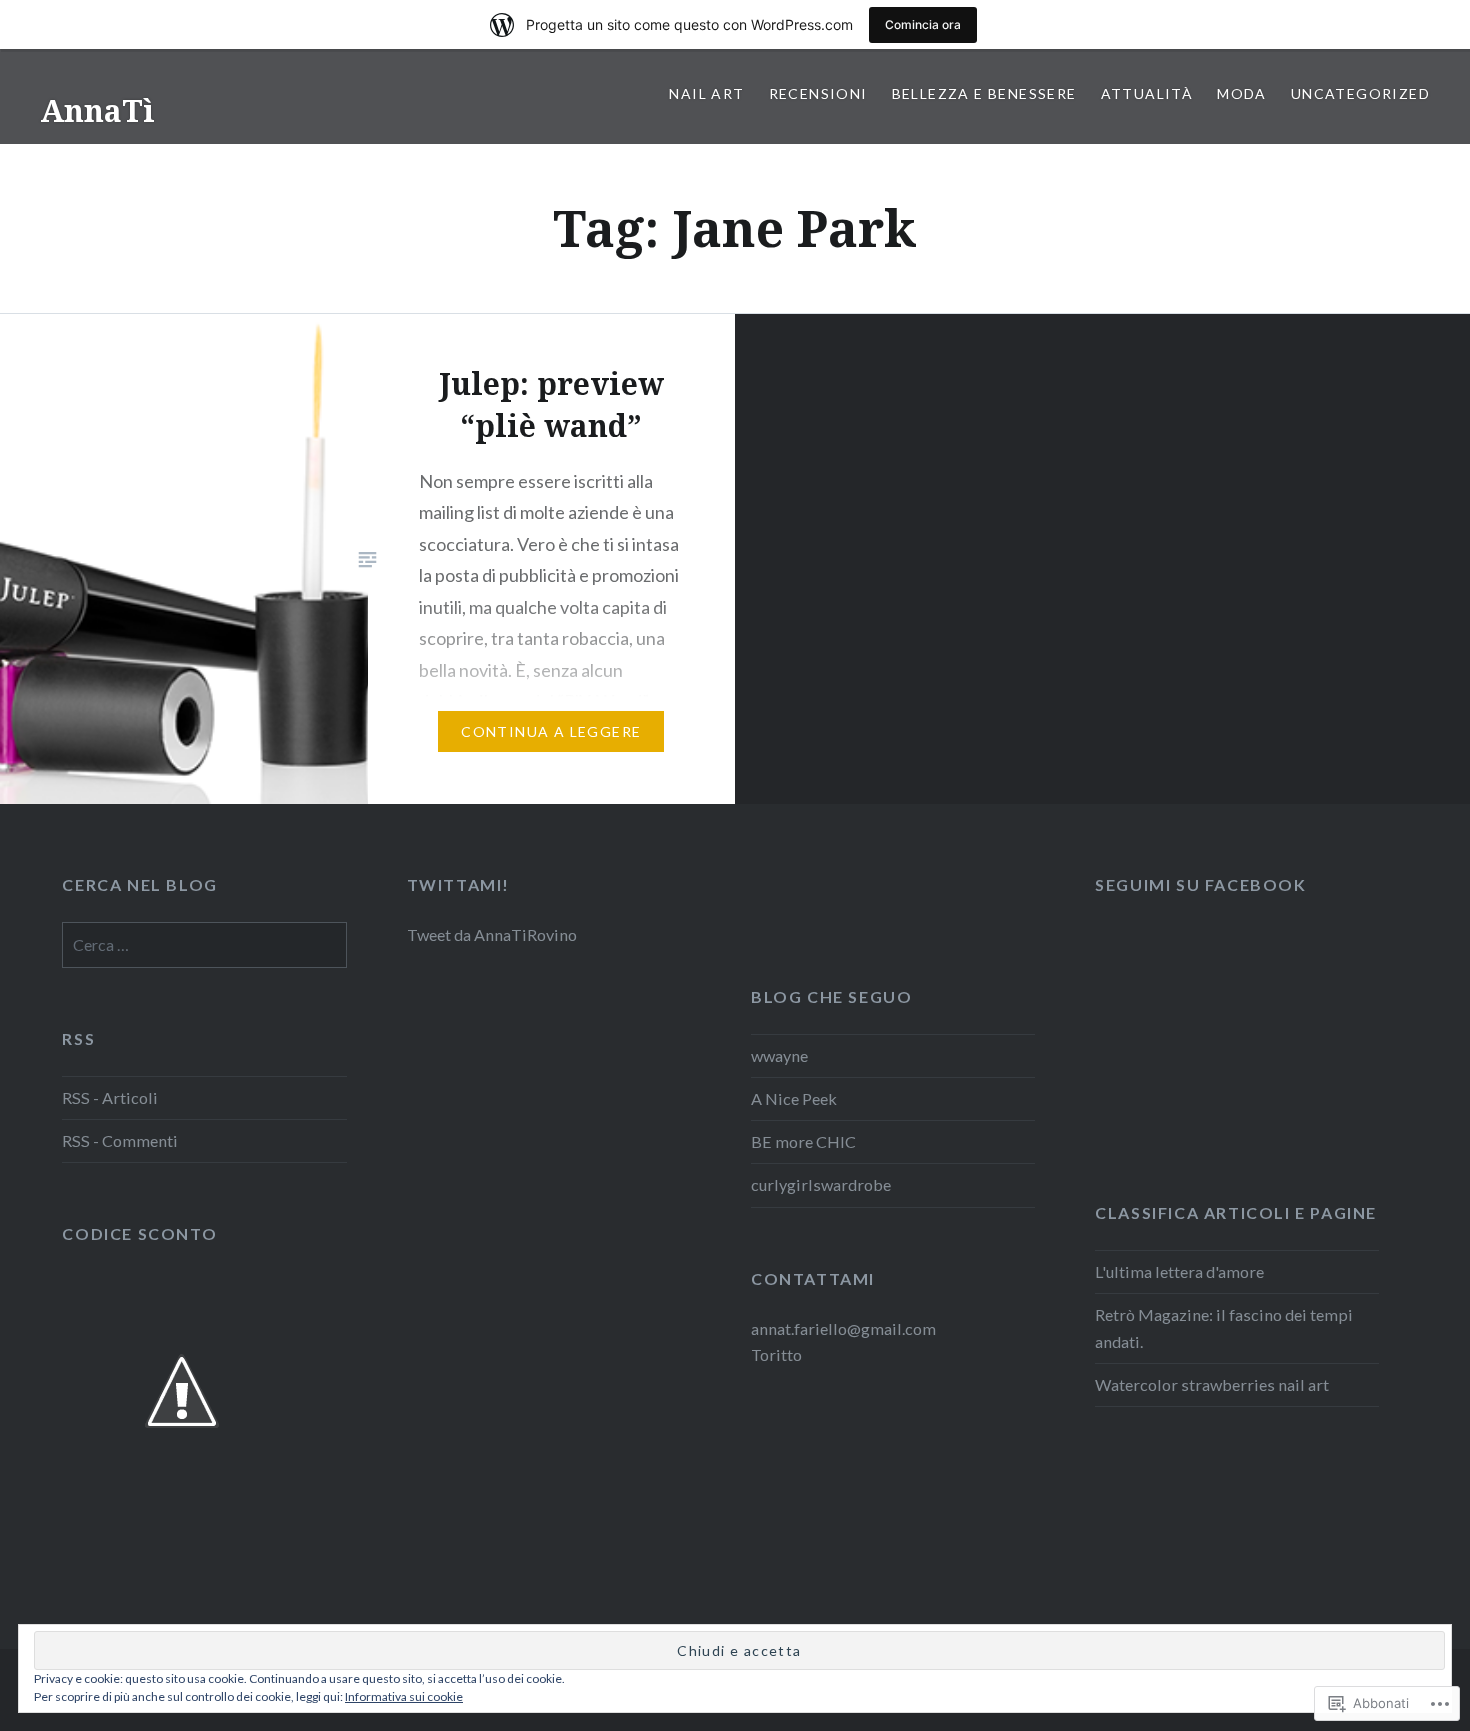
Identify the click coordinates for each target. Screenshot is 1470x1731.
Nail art (706, 93)
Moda (1242, 93)
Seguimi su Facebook (1200, 884)
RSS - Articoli (110, 1097)
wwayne (779, 1055)
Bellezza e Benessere (984, 93)
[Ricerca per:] (204, 944)
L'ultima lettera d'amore (1179, 1271)
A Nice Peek (794, 1098)
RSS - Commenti (120, 1140)
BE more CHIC (803, 1141)
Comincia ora (923, 24)
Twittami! (458, 884)
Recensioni (818, 93)
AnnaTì (97, 110)
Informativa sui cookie (404, 1696)
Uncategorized (1360, 93)
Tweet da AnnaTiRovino (492, 934)
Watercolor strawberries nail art (1212, 1384)
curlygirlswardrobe (821, 1184)
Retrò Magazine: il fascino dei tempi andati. (1224, 1327)
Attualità (1147, 93)
